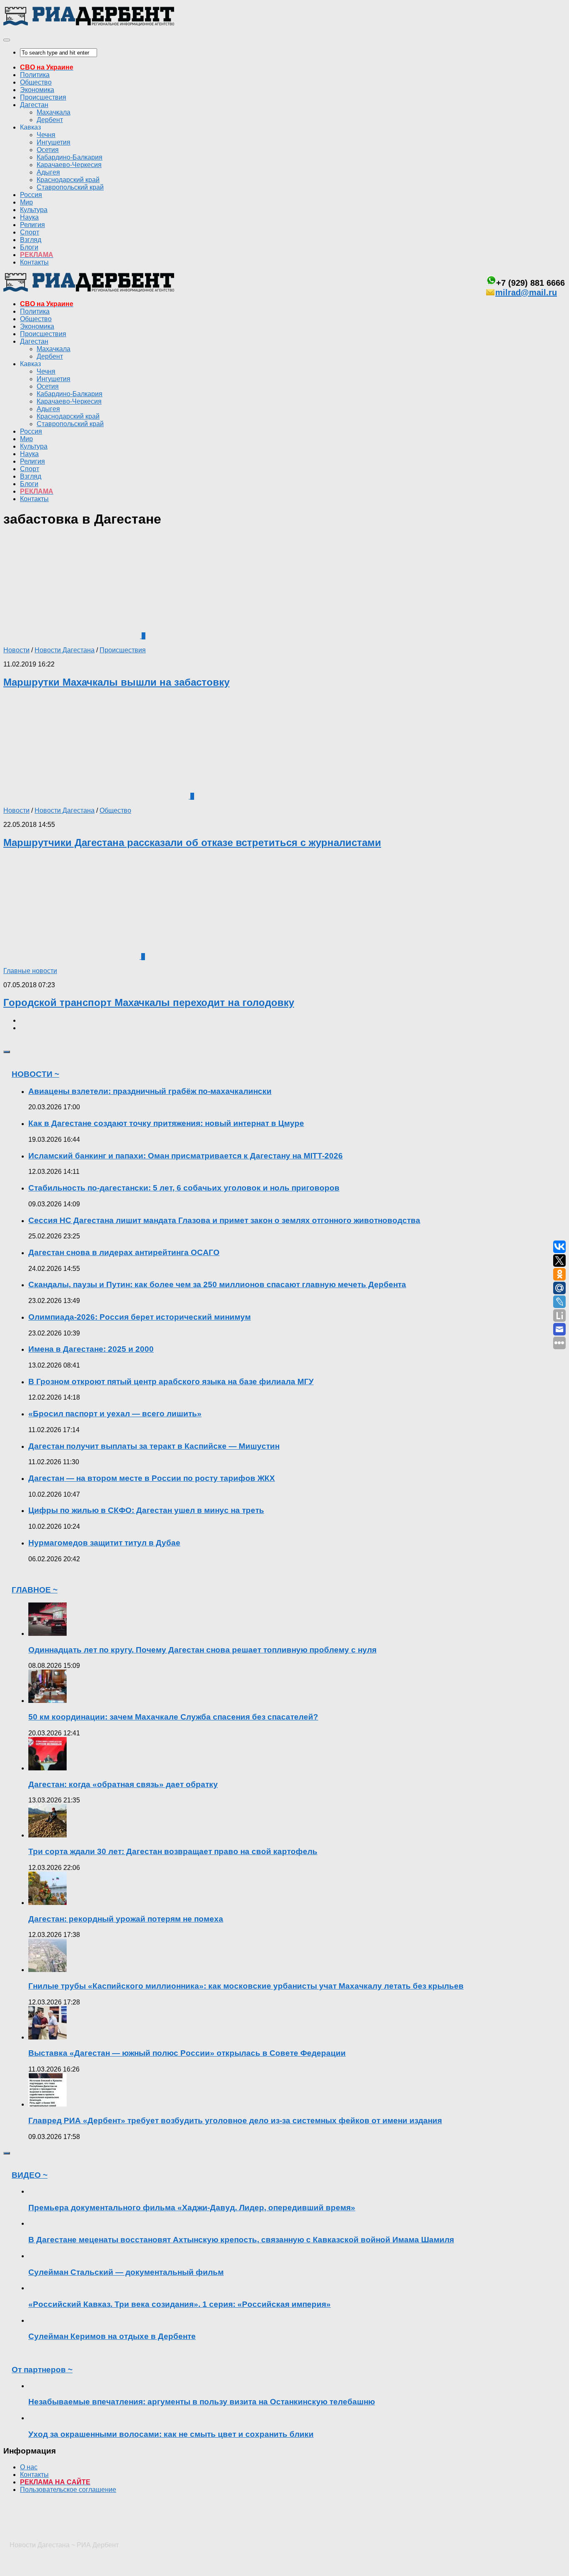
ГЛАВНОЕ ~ (35, 1590)
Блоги (29, 247)
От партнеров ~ (42, 2370)
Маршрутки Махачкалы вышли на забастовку (116, 682)
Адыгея (48, 172)
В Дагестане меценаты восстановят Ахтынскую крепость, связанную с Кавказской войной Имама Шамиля (241, 2240)
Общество (36, 82)
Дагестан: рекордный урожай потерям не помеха (126, 1919)
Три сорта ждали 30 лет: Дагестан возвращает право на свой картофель (173, 1851)
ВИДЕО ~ (30, 2175)
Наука (29, 217)
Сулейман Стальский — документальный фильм (126, 2272)
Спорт (30, 232)
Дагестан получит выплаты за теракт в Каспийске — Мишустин (154, 1446)
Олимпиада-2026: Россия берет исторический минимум (140, 1317)
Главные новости (30, 971)
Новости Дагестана (65, 650)
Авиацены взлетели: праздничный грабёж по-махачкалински (150, 1091)
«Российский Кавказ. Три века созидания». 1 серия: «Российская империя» (180, 2304)
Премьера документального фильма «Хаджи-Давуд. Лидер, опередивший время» (192, 2208)
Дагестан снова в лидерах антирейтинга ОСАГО (124, 1252)
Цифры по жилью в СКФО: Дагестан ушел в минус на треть (146, 1510)
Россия (31, 195)
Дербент (50, 120)
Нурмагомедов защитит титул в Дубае (104, 1543)
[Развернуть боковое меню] (7, 1052)
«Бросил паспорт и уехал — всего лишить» (115, 1414)
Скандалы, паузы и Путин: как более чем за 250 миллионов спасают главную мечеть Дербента (217, 1284)
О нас (29, 2467)
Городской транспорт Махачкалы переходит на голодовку (149, 1002)
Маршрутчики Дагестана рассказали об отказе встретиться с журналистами (192, 842)
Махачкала (54, 112)
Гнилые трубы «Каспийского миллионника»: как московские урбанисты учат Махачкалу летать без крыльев (246, 1986)
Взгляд (31, 240)
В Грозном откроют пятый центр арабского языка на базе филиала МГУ (171, 1382)
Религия (32, 225)
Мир (26, 202)
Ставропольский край (70, 187)
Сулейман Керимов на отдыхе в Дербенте (112, 2336)
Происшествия (43, 97)
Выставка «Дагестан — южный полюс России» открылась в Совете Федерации (187, 2053)
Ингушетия (54, 142)
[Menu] (7, 40)
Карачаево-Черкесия (69, 165)
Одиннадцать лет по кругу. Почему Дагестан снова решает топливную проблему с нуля (202, 1650)
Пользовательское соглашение (68, 2490)
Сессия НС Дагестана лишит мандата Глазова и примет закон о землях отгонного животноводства (224, 1220)
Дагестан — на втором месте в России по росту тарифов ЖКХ (152, 1478)
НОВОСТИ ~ (35, 1074)
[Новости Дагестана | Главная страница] (89, 24)
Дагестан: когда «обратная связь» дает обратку (123, 1784)
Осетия (48, 150)
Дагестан (34, 105)
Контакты (34, 262)
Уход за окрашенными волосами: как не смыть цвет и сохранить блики (171, 2434)
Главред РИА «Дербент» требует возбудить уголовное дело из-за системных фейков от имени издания (235, 2120)
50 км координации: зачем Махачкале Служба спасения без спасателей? (173, 1717)
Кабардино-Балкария (70, 157)
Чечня (46, 135)
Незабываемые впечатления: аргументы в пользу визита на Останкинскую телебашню (202, 2402)
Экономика (37, 90)
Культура (34, 210)
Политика (35, 75)
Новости (16, 650)
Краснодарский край (68, 180)
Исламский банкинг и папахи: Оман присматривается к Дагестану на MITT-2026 (186, 1156)
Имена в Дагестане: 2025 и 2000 (91, 1349)
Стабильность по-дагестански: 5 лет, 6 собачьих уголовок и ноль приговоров (184, 1188)
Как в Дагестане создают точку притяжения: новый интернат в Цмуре (166, 1123)
